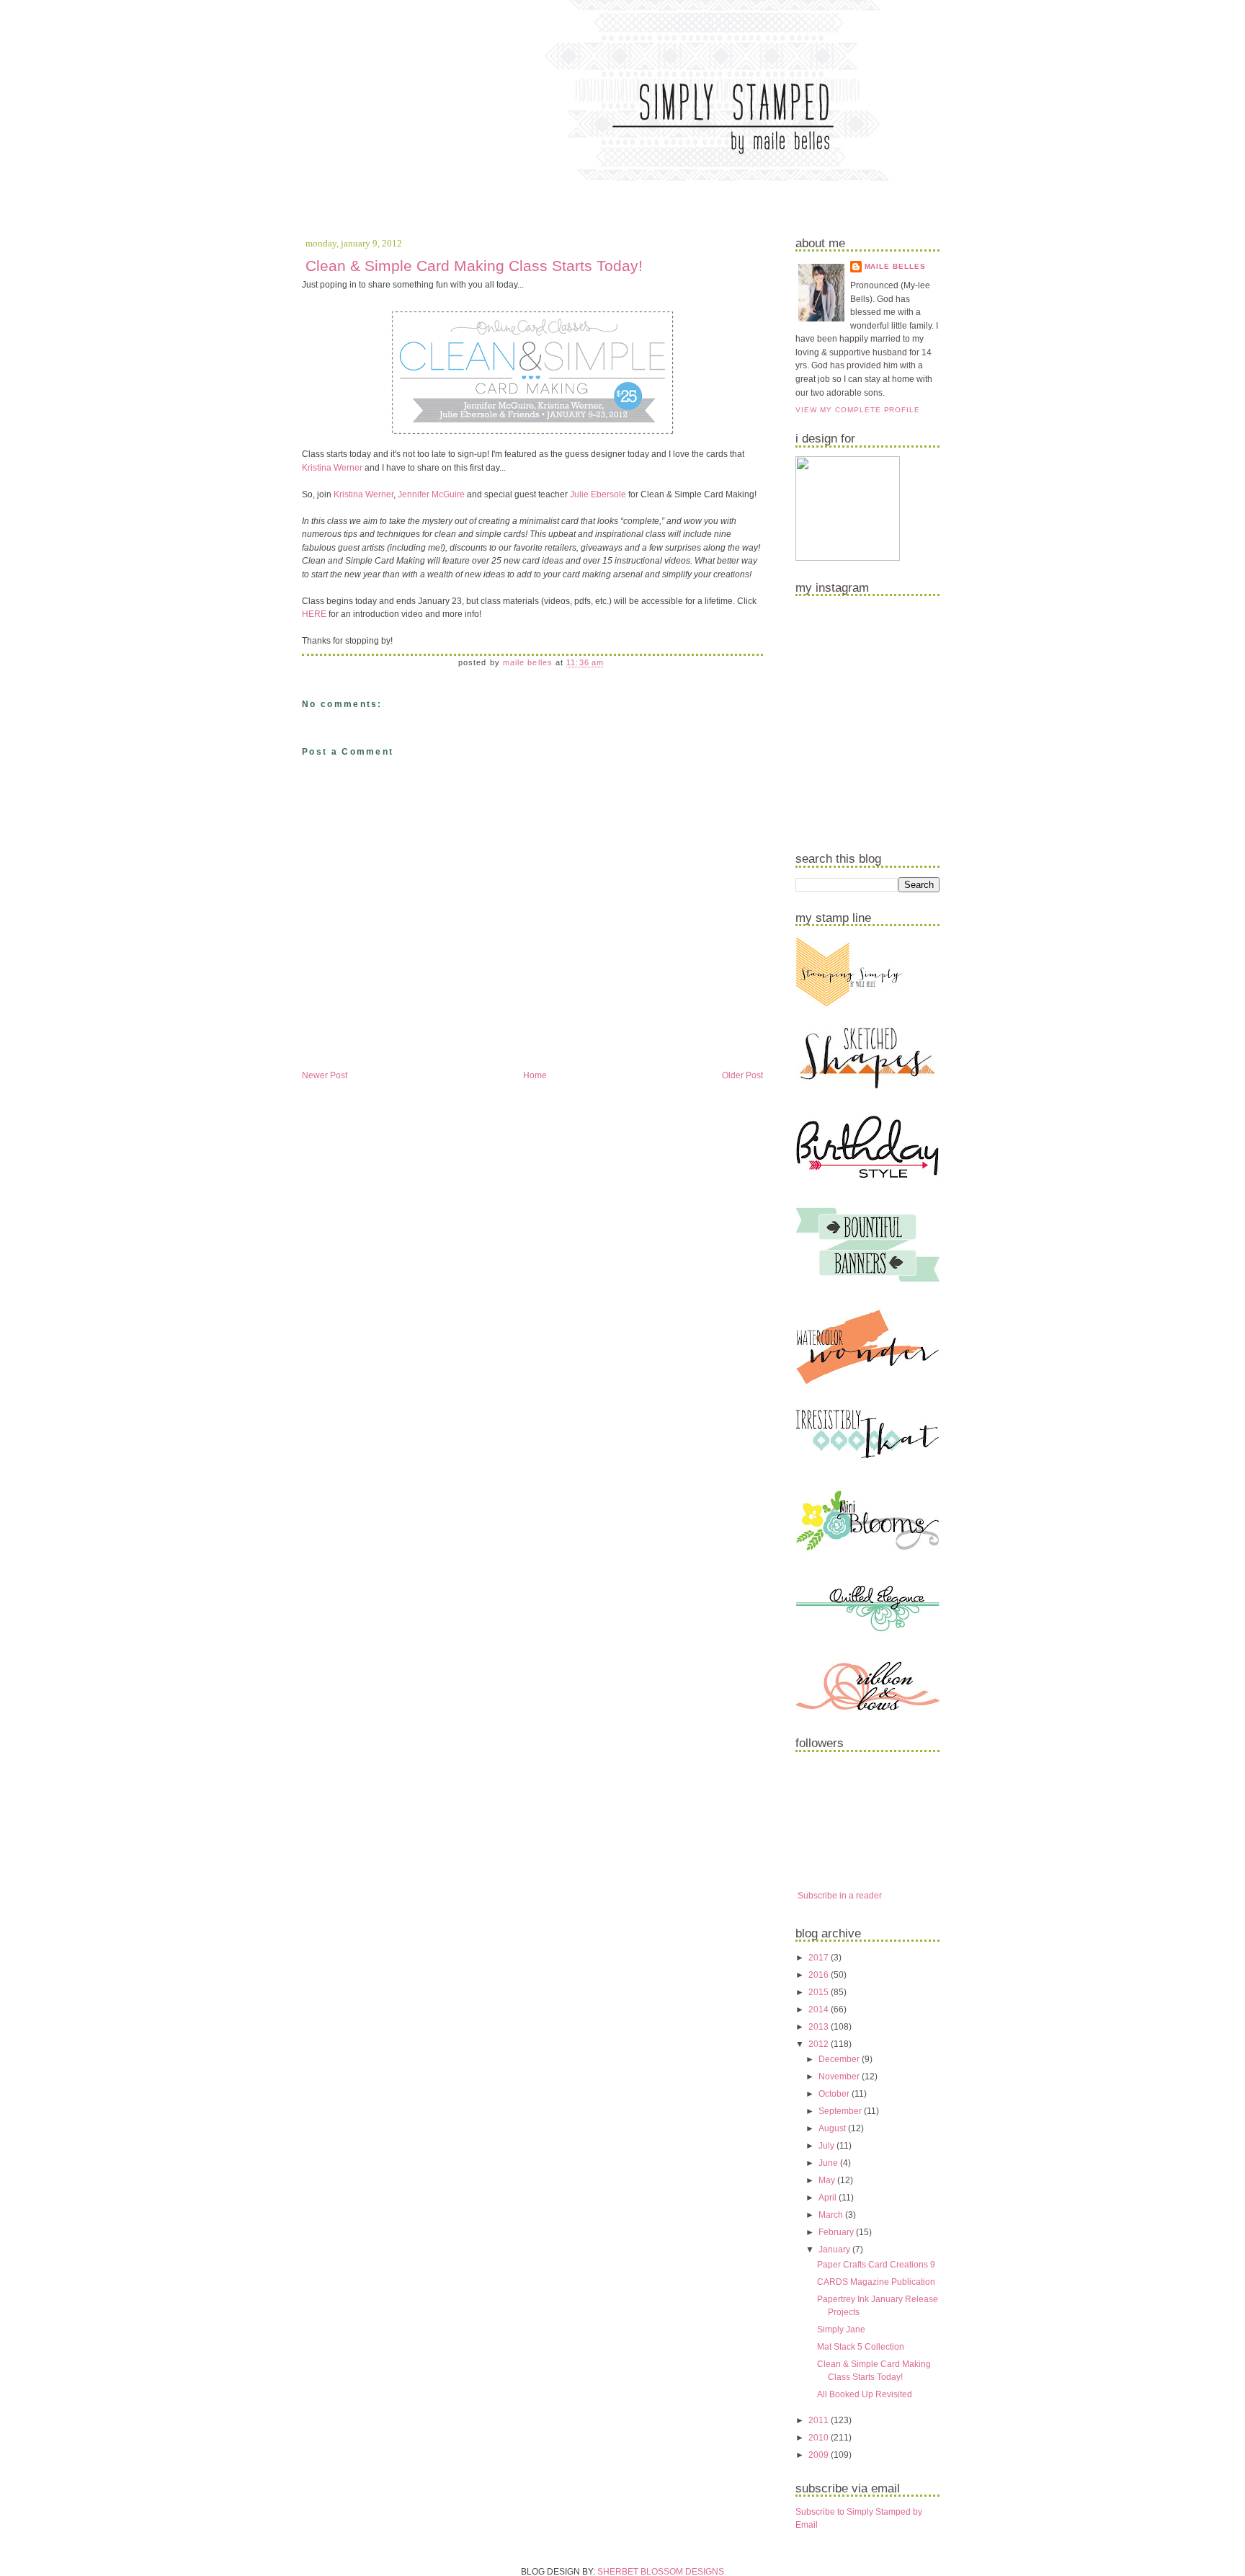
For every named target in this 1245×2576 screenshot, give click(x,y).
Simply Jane (841, 2329)
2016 (820, 1975)
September (841, 2111)
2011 (820, 2420)
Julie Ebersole (598, 494)
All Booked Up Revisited (865, 2394)
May (828, 2180)
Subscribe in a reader (840, 1896)
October (835, 2094)
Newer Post (325, 1075)
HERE (314, 614)
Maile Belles (896, 266)
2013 (820, 2027)
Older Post (742, 1075)
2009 (820, 2455)
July (827, 2146)
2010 (820, 2438)
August (833, 2128)
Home (535, 1075)
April (829, 2198)
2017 (820, 1958)
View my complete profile (858, 410)
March (832, 2215)
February (837, 2232)
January (835, 2249)
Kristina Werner (332, 468)
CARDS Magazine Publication (876, 2282)
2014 (820, 2009)
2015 (820, 1992)
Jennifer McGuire (431, 494)
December (840, 2059)
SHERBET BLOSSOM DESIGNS (661, 2572)
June (829, 2163)
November (840, 2077)
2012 (820, 2044)
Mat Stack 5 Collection (861, 2347)
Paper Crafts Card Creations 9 (876, 2265)
